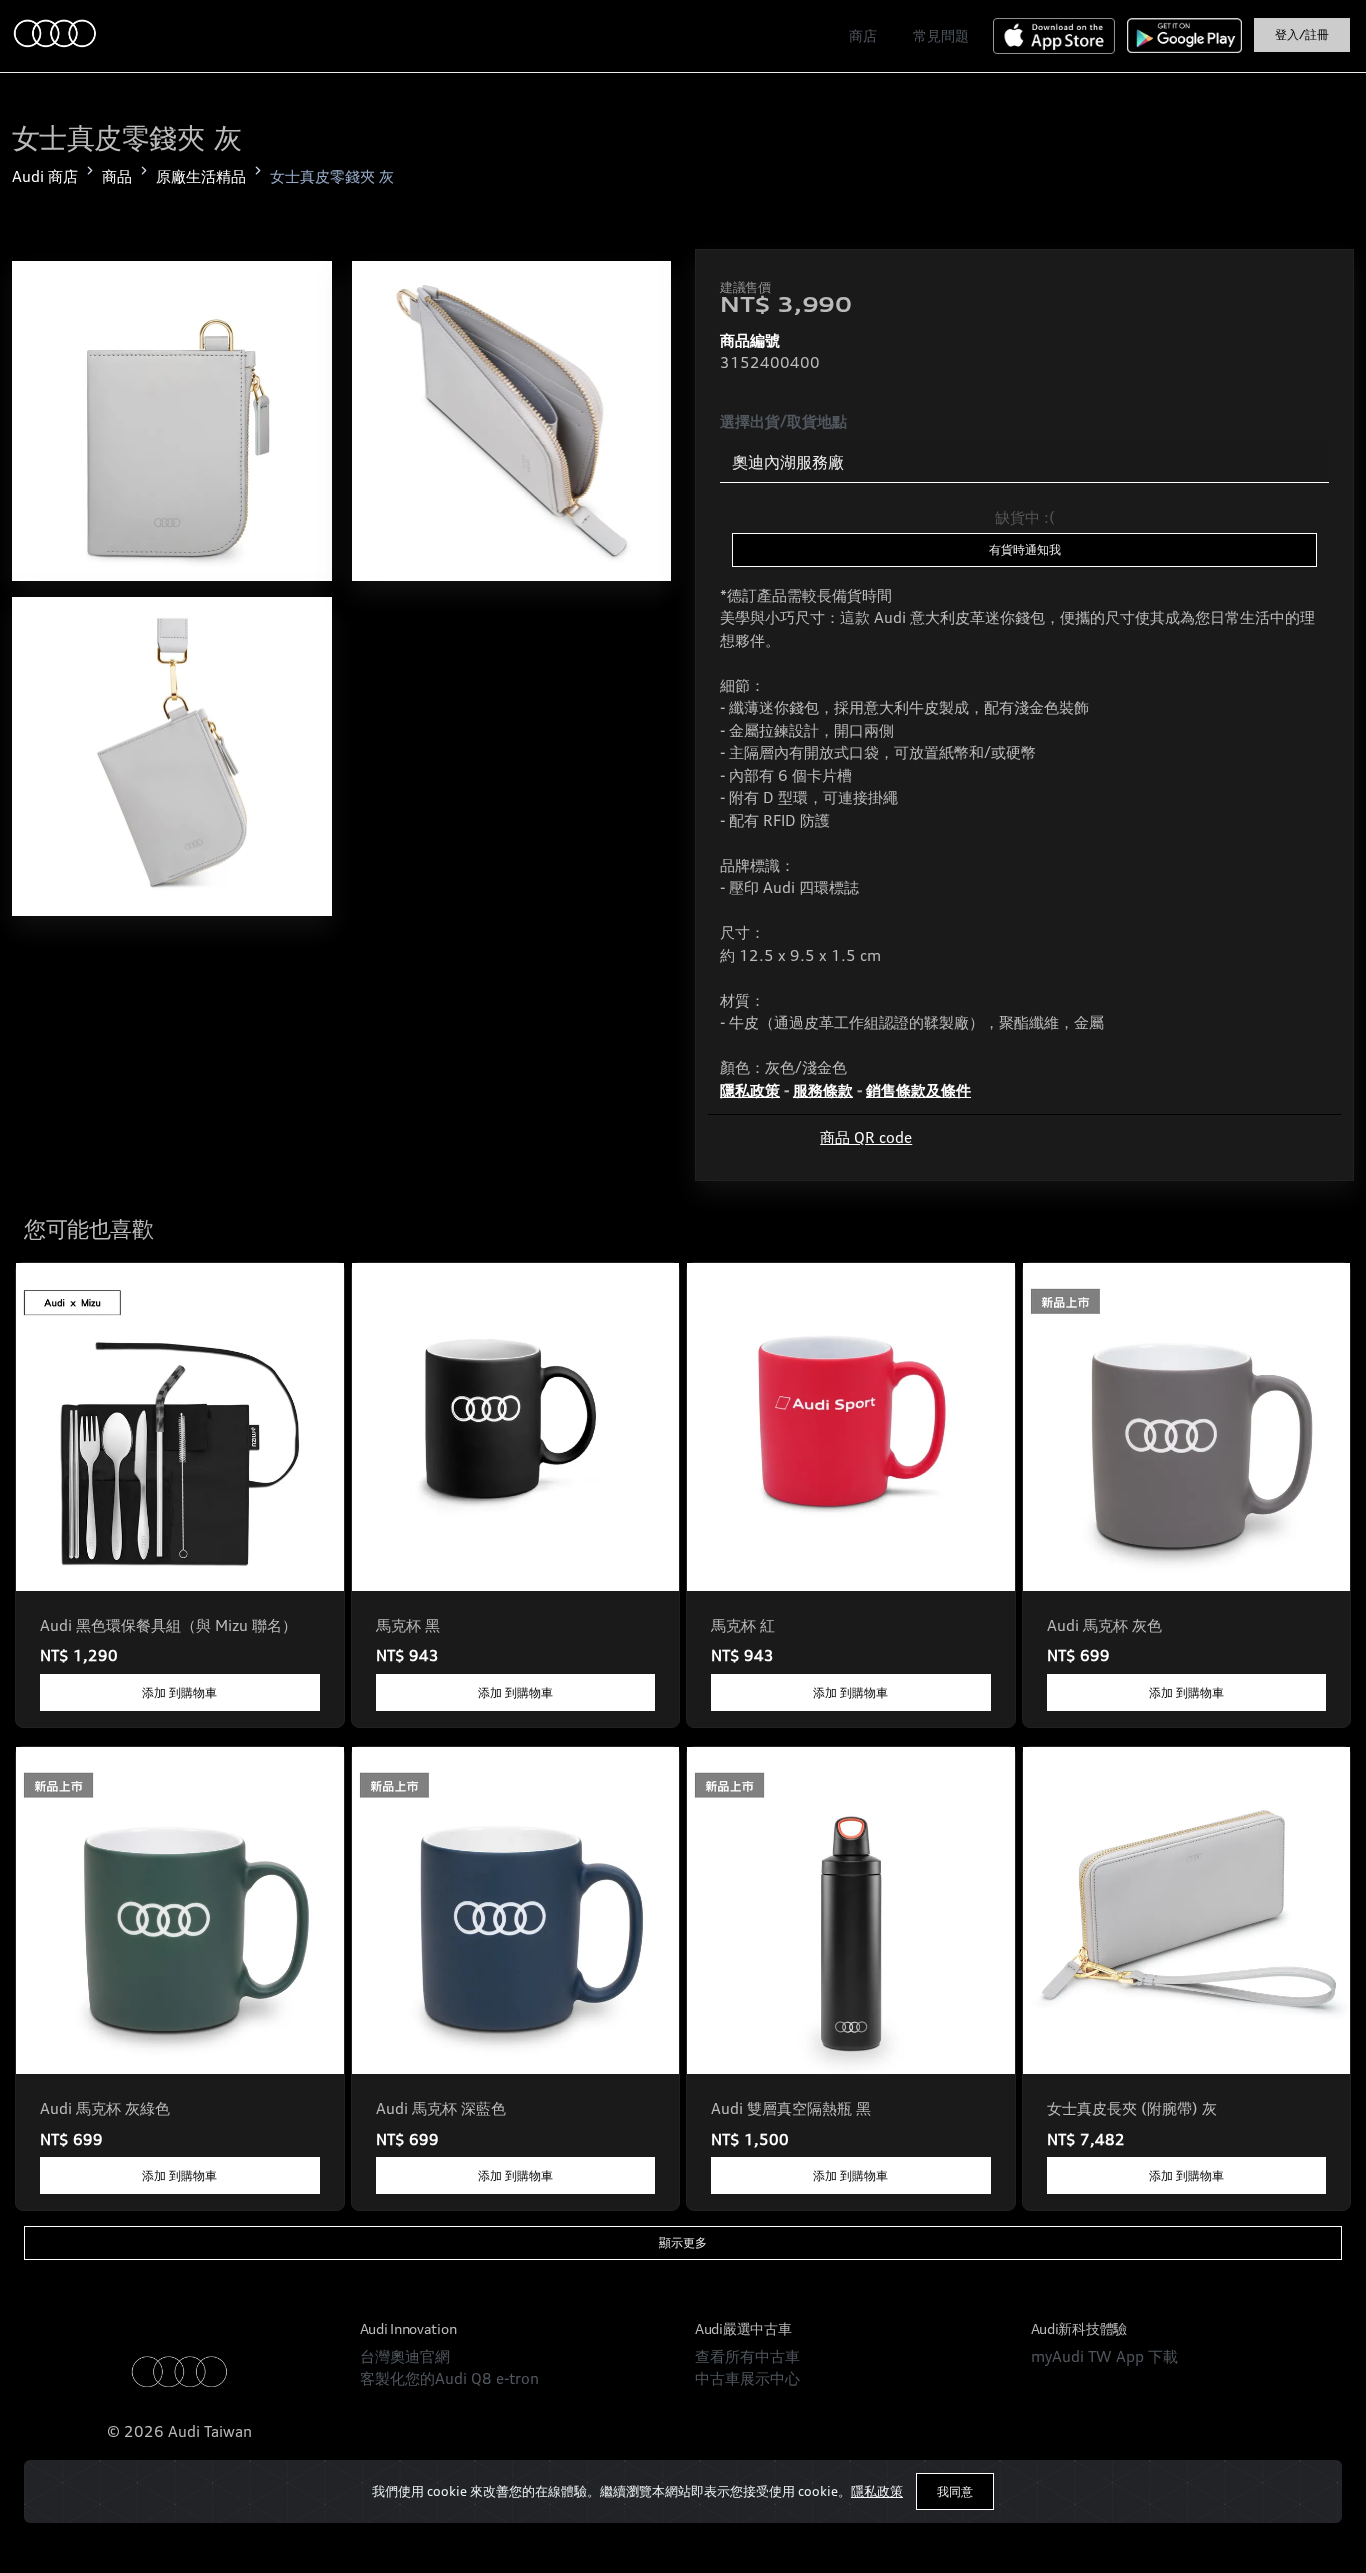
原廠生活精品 (201, 176)
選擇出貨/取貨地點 (783, 421)
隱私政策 (877, 2491)
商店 (863, 35)
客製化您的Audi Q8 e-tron (449, 2378)
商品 (117, 176)
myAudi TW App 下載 (1104, 2356)
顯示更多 (683, 2242)
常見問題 (941, 35)
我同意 (955, 2491)
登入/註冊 (1302, 34)
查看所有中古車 (747, 2356)
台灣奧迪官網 (405, 2356)
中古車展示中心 (747, 2378)
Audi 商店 (45, 176)
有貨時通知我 (1025, 549)
